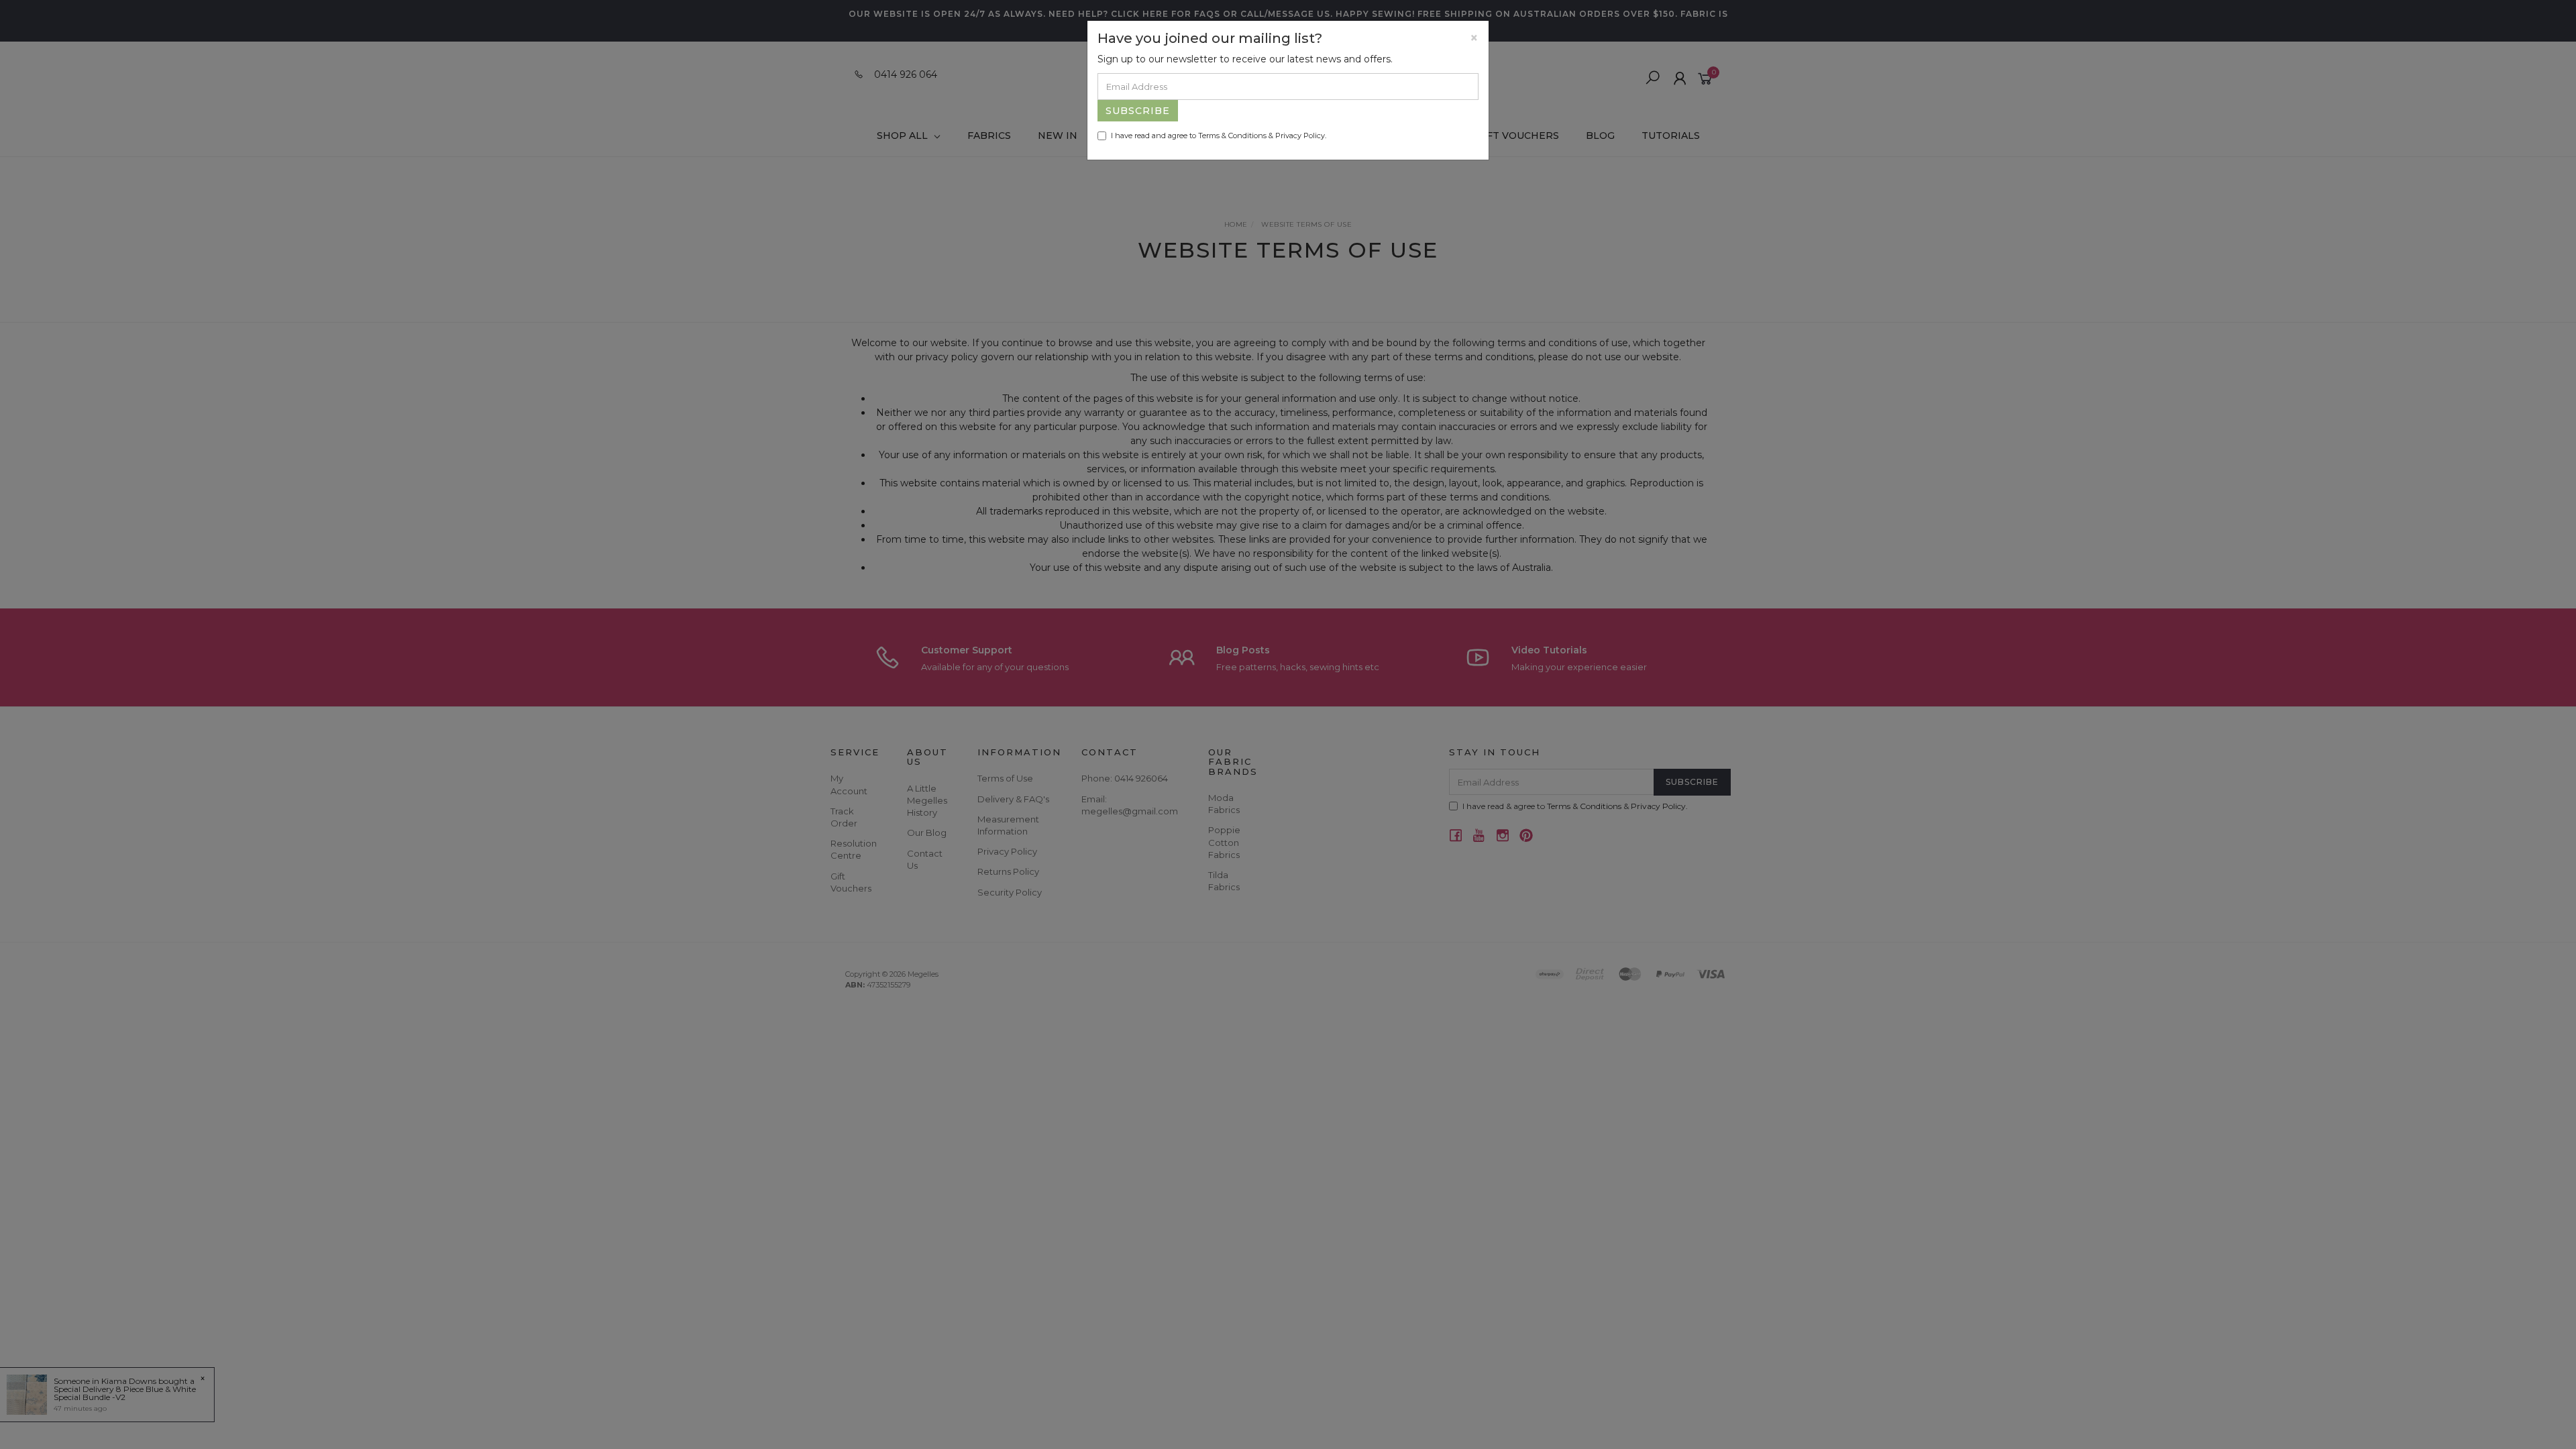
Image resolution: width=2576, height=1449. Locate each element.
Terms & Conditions (1232, 136)
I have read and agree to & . (1219, 136)
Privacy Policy (1300, 136)
